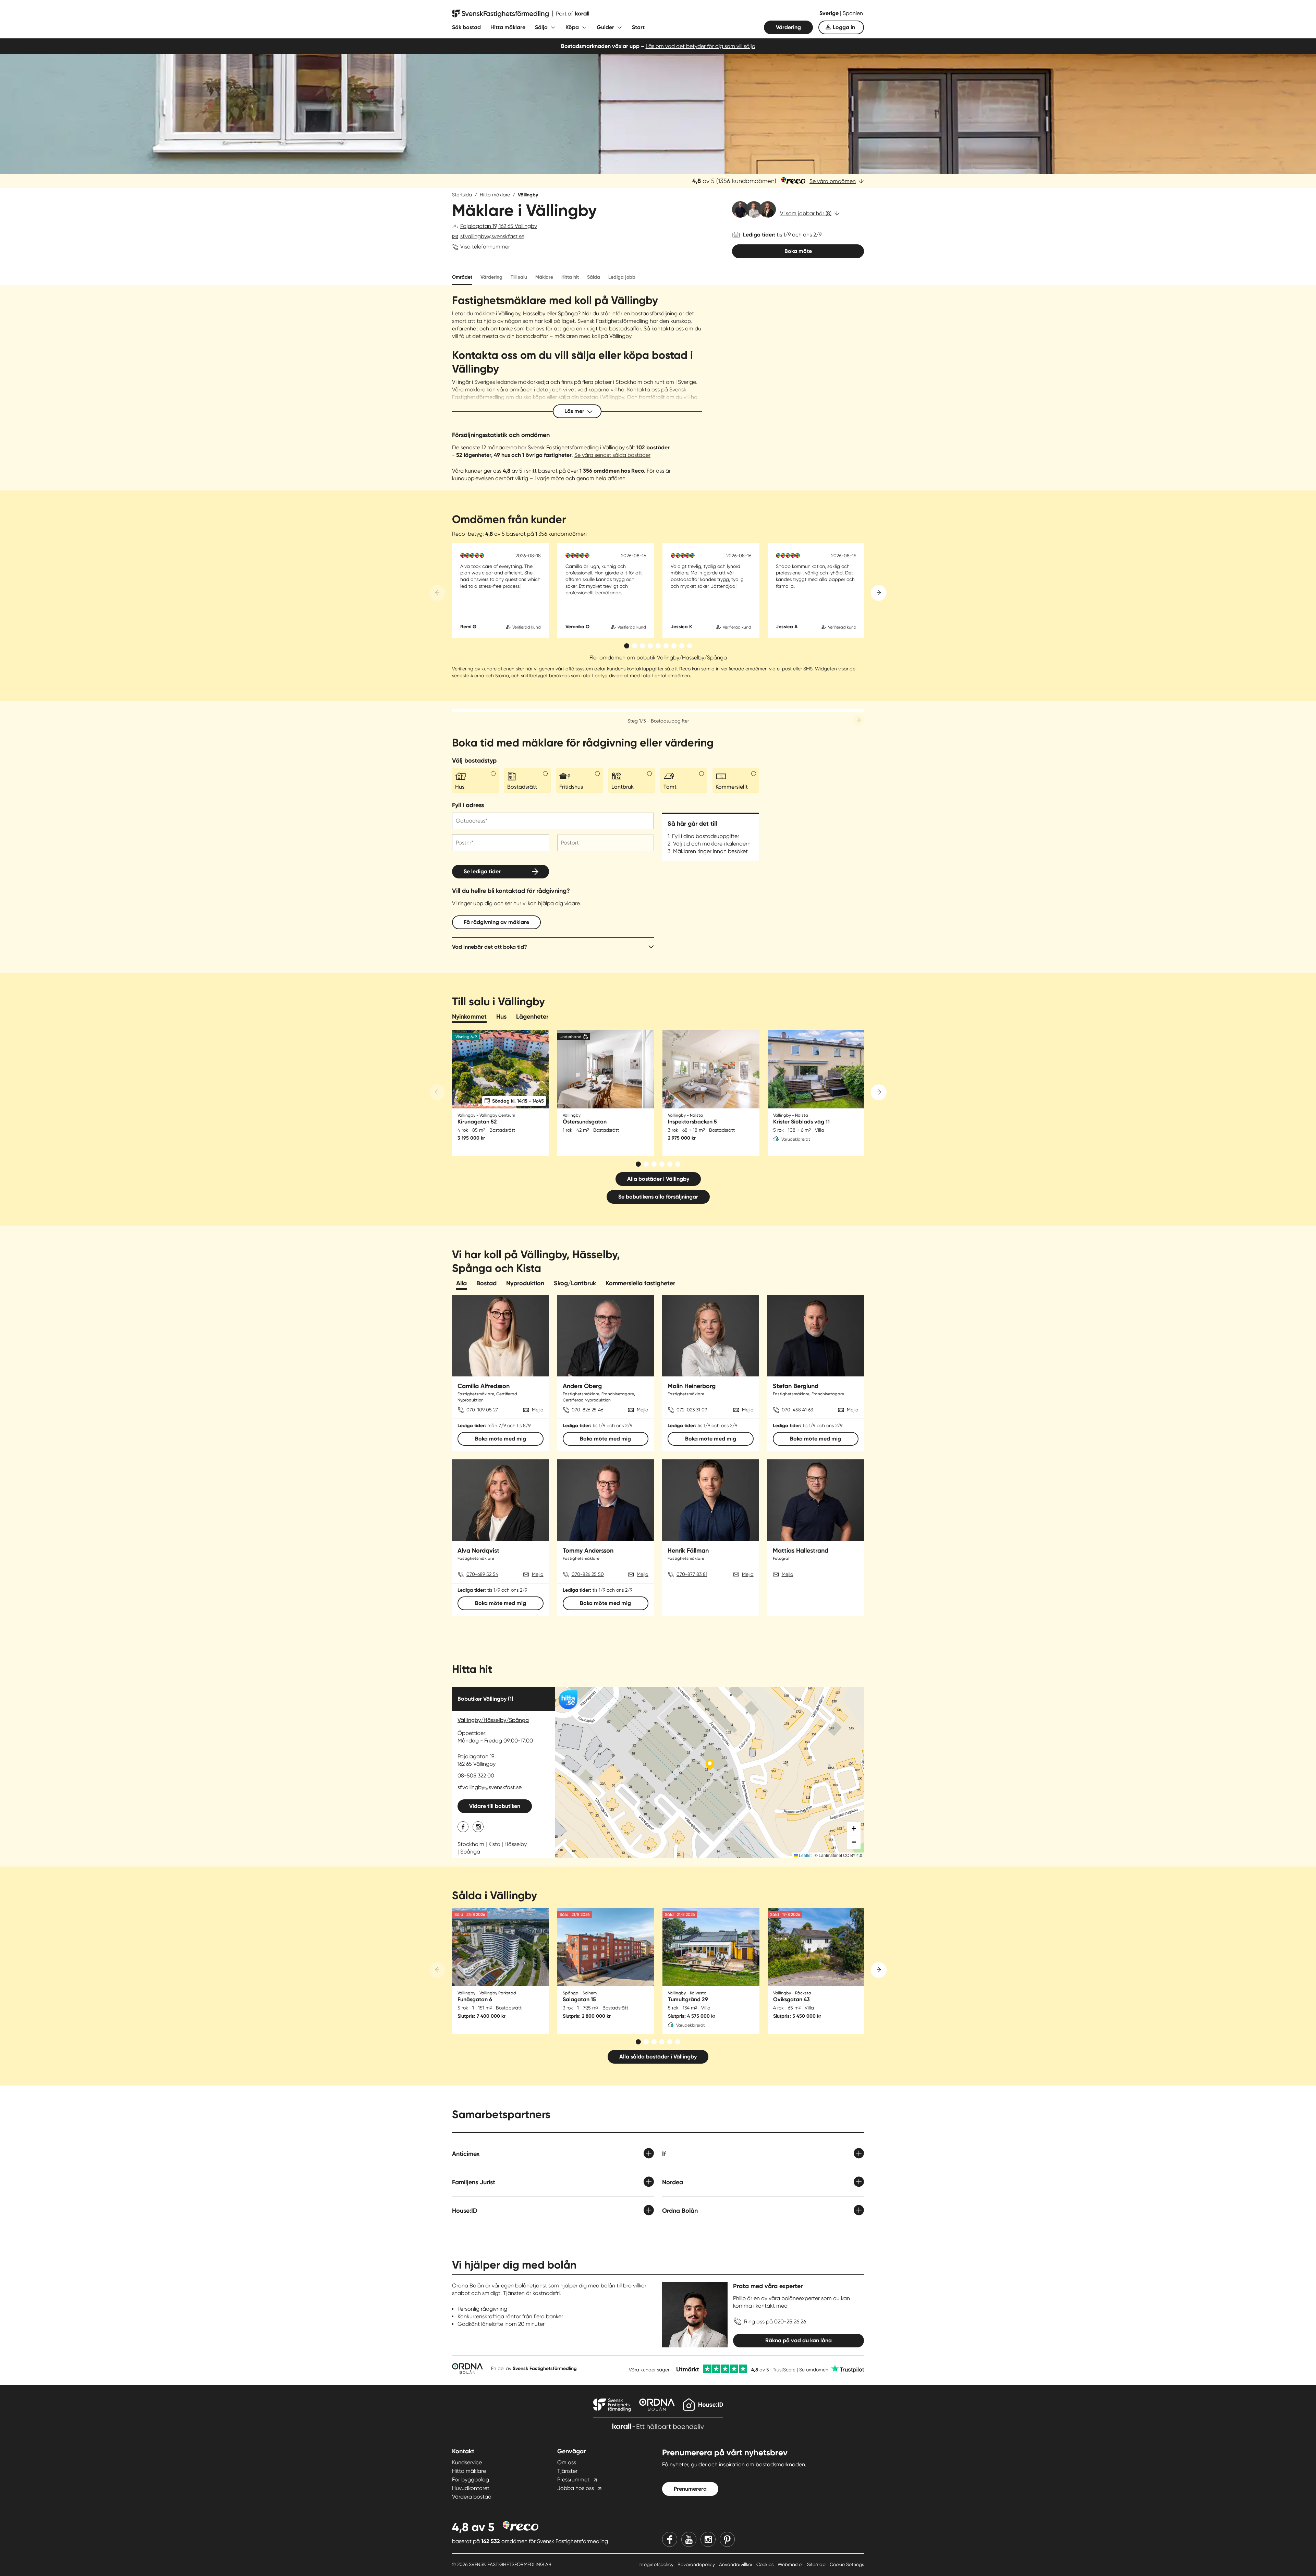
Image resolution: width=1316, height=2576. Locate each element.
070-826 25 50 (588, 1574)
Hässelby (534, 313)
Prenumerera (690, 2489)
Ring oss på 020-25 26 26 (775, 2322)
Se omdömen (814, 2370)
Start (638, 27)
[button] (854, 1828)
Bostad (486, 1283)
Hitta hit (570, 277)
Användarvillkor (736, 2564)
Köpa (572, 27)
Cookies (766, 2564)
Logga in (844, 27)
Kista (494, 1844)
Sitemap (817, 2564)
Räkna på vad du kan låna (799, 2340)
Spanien (853, 13)
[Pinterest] (727, 2539)
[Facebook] (670, 2539)
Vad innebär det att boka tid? (490, 947)
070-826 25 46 (587, 1410)
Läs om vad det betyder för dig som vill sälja (700, 46)
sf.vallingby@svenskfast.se (492, 236)
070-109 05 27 (482, 1410)
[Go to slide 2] (635, 646)
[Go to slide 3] (642, 646)
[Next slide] (879, 593)
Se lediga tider (482, 871)
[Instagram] (708, 2539)
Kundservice (467, 2462)
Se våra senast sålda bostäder (612, 455)
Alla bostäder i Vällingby (658, 1179)
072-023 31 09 (692, 1410)
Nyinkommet (469, 1017)
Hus (501, 1017)
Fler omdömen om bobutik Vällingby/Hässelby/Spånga (658, 658)
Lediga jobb (622, 277)
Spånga (568, 313)
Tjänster (567, 2471)
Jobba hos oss (576, 2488)
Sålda (594, 277)
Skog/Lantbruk (575, 1283)
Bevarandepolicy (697, 2564)
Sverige (830, 13)
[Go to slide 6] (666, 646)
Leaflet (805, 1855)
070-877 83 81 (692, 1574)
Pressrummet (573, 2480)
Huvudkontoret (471, 2488)
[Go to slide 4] (650, 646)
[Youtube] (689, 2539)
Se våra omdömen (833, 181)
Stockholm (471, 1844)
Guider (605, 27)
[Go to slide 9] (690, 646)
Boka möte (798, 251)
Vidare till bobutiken (495, 1806)
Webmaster (791, 2564)
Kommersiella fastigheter (640, 1283)
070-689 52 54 (482, 1574)
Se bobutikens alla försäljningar (658, 1197)
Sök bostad (466, 27)
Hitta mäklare (508, 27)
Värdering (788, 27)
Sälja (541, 27)
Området (462, 277)
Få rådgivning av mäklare (496, 922)
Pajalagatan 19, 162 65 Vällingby (499, 226)
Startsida (462, 195)
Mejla (538, 1410)
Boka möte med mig (501, 1439)
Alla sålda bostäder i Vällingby (658, 2057)
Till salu (519, 277)
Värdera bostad (472, 2497)
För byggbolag (471, 2480)
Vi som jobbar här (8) (806, 213)
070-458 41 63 (797, 1410)
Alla (461, 1283)
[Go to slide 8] (682, 646)
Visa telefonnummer (485, 247)
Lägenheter (532, 1017)
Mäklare (544, 277)
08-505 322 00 (476, 1776)
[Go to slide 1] (627, 646)
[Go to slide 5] (658, 646)
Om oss (567, 2462)
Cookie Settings (847, 2564)
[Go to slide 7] (674, 646)
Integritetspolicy (657, 2564)
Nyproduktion (525, 1283)
